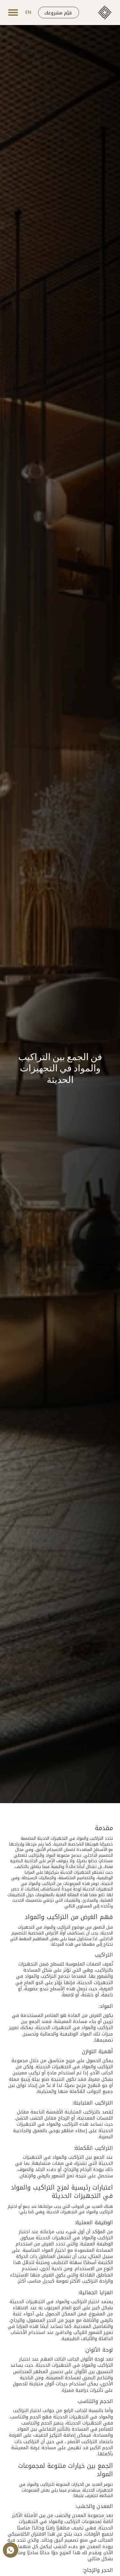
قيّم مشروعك (58, 13)
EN (28, 12)
